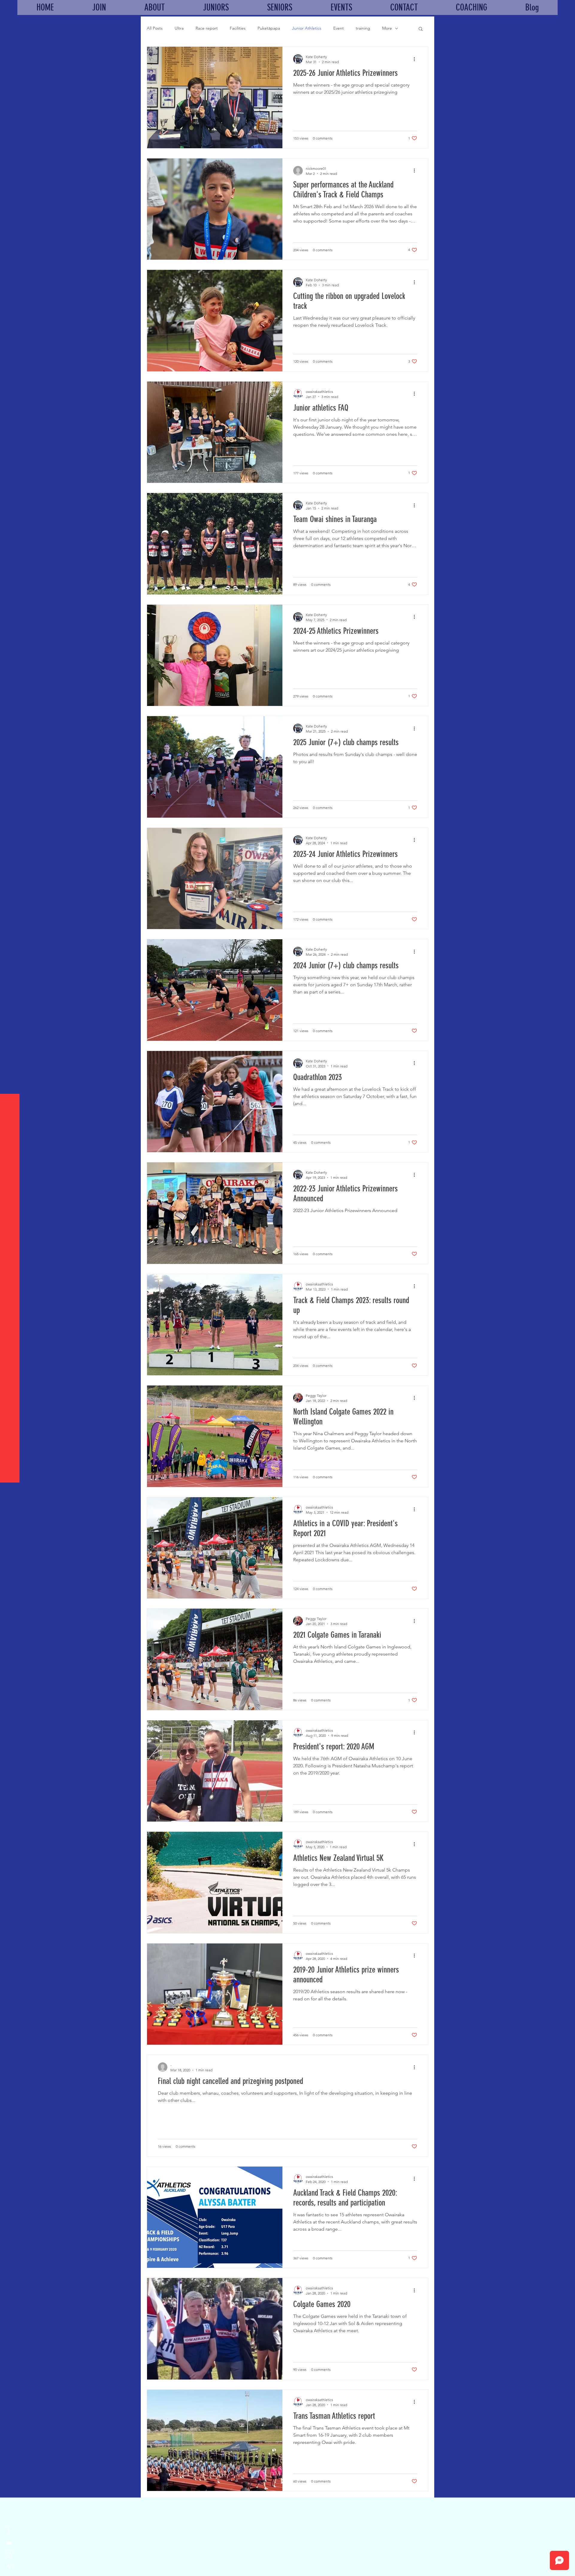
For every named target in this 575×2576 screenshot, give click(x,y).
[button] (421, 29)
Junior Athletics (307, 28)
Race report (207, 28)
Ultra (179, 28)
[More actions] (416, 59)
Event (339, 28)
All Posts (155, 28)
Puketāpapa (269, 28)
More (387, 28)
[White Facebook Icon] (9, 2531)
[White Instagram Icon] (9, 2555)
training (363, 28)
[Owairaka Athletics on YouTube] (9, 2543)
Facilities (238, 28)
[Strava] (9, 2567)
